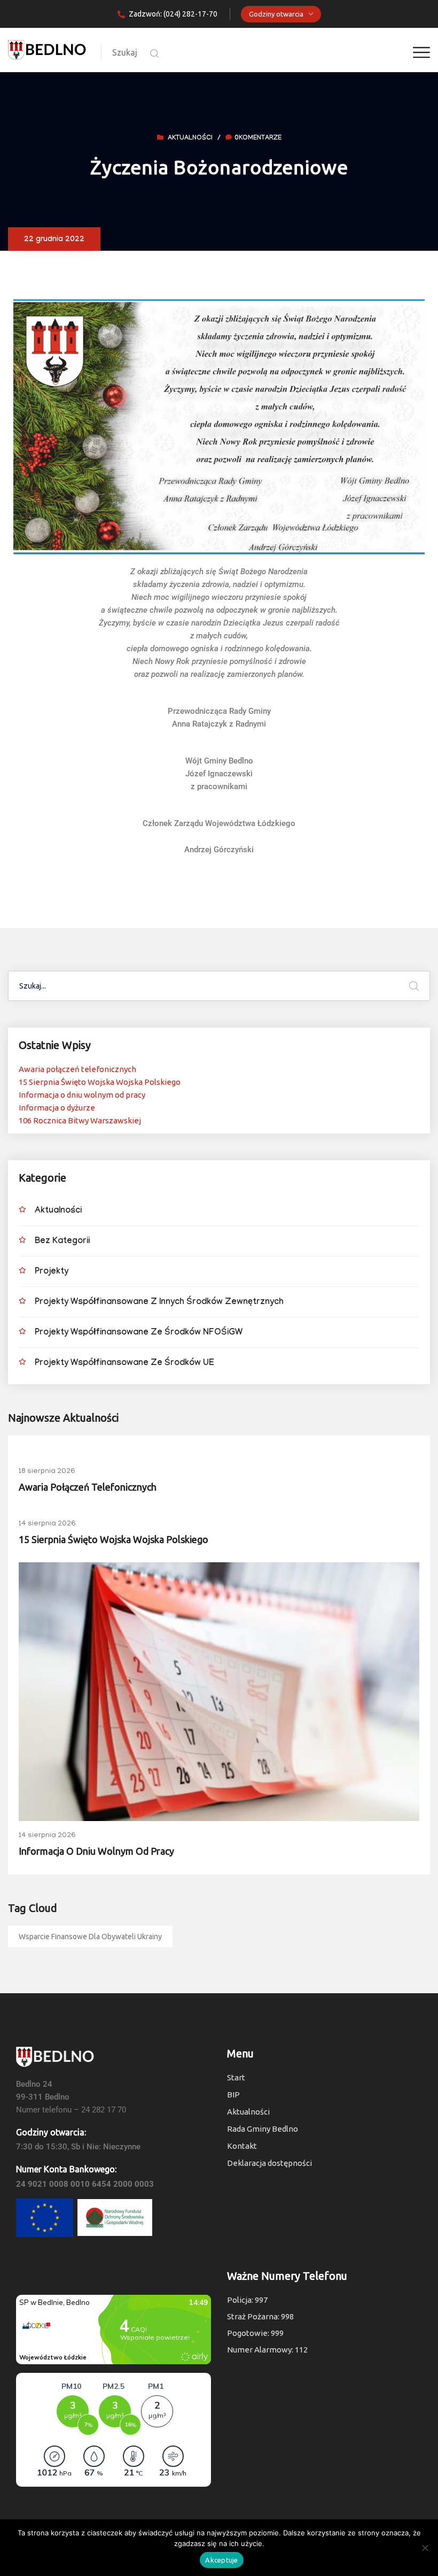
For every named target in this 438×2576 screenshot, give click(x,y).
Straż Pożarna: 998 (260, 2316)
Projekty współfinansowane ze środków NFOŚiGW (139, 1333)
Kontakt (242, 2146)
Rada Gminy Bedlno (263, 2129)
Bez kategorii (62, 1242)
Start (236, 2077)
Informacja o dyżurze (57, 1108)
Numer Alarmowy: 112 (267, 2350)
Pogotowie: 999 (255, 2333)
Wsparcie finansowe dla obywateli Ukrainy (90, 1937)
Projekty (52, 1272)
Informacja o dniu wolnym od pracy (82, 1095)
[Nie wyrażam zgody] (425, 2548)
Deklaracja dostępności (269, 2163)
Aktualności (190, 138)
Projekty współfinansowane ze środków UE (124, 1364)
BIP (233, 2095)
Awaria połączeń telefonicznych (77, 1069)
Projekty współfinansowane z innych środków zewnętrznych (159, 1303)
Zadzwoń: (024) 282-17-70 (173, 14)
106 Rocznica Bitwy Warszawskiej (80, 1120)
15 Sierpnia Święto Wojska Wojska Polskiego (100, 1082)
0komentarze (258, 138)
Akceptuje (221, 2560)
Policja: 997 (247, 2300)
